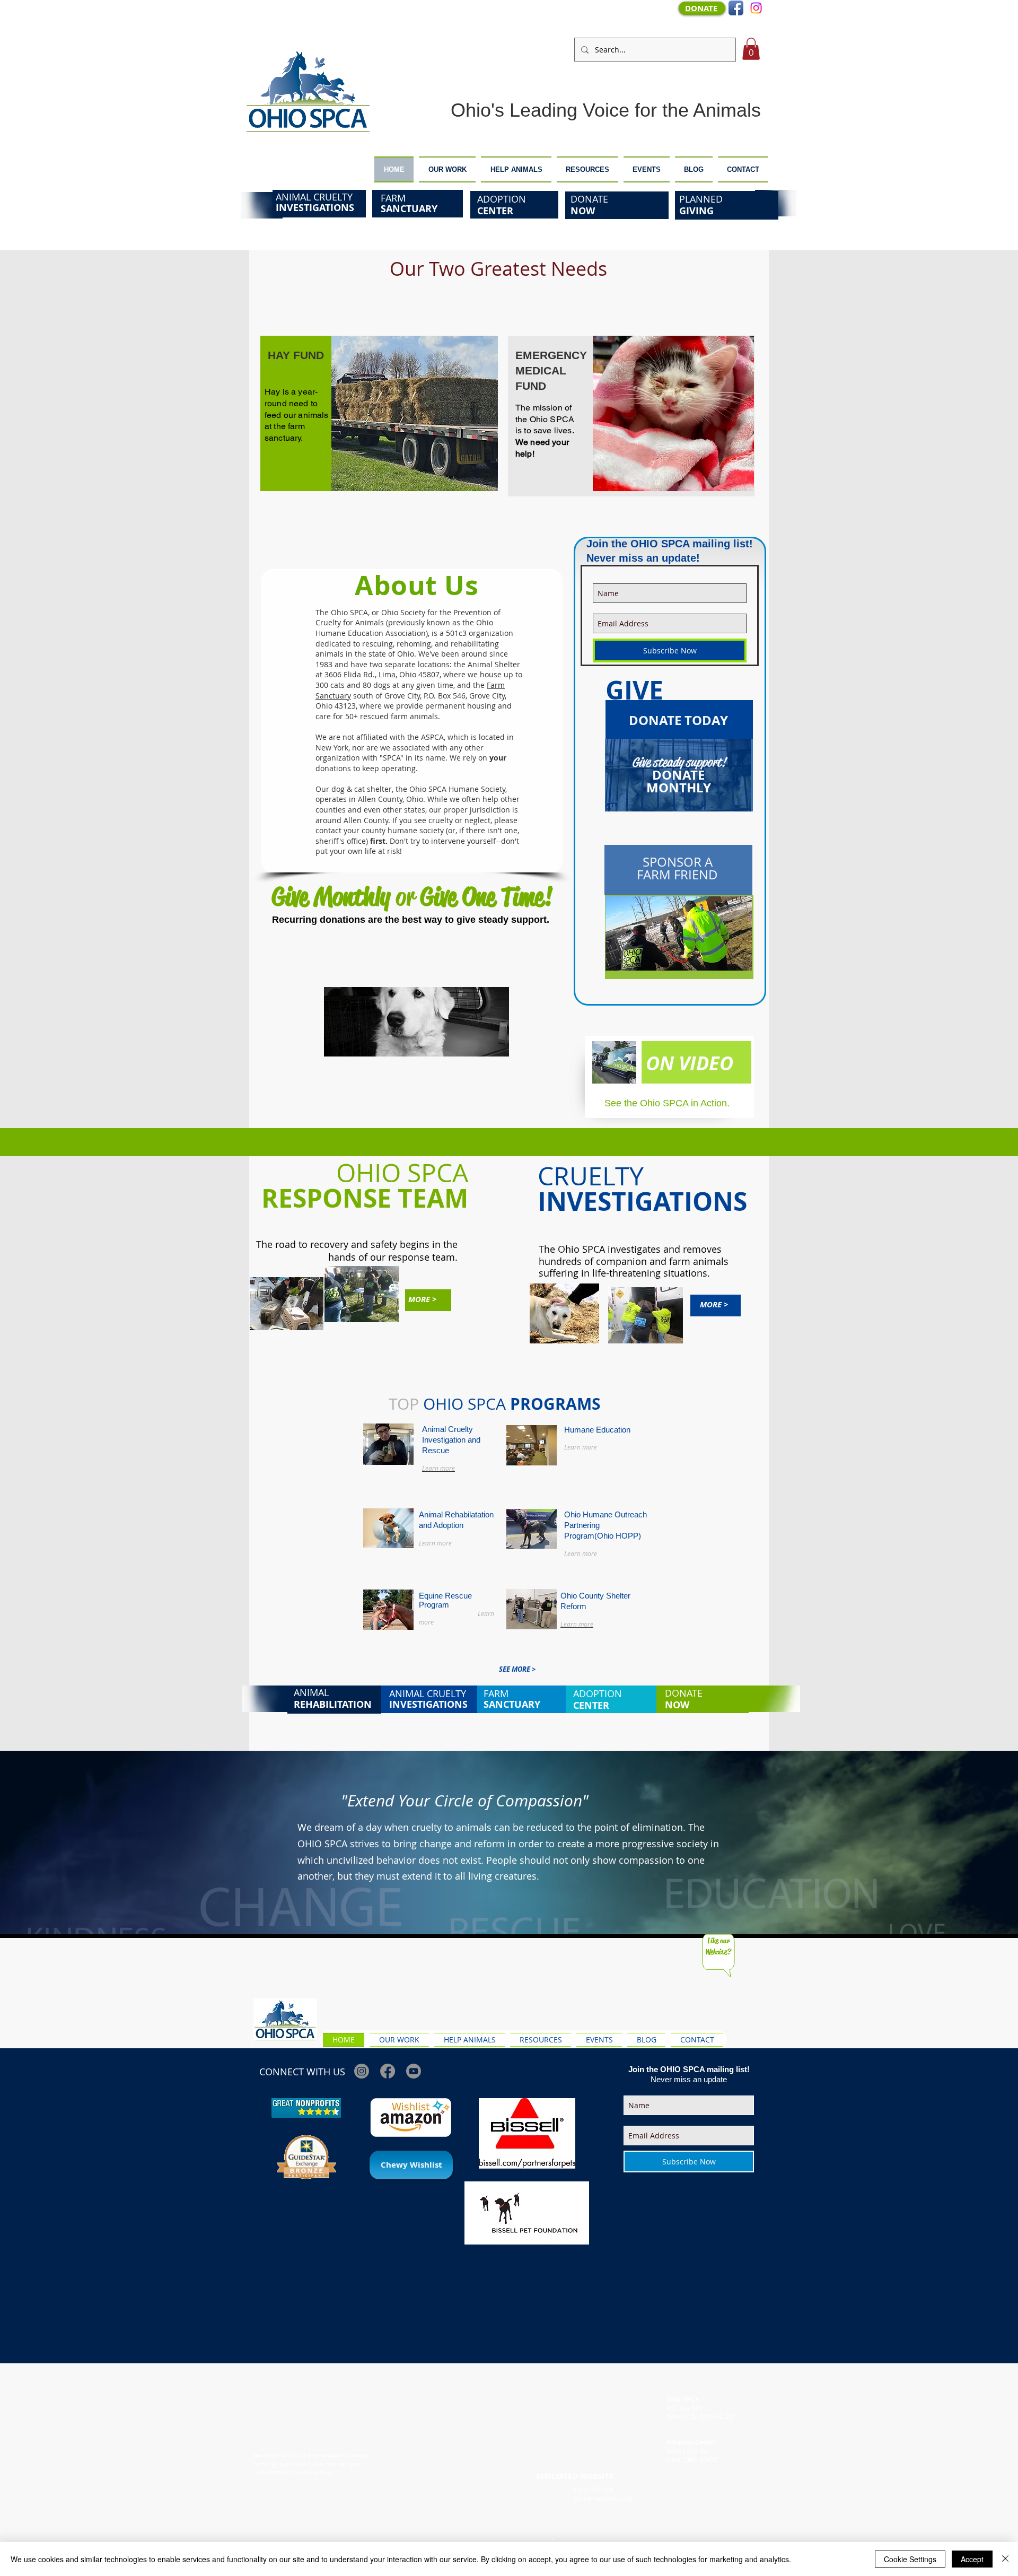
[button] (751, 49)
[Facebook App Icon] (736, 8)
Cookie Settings (910, 2559)
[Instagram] (756, 8)
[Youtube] (414, 2071)
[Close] (1005, 2559)
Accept (972, 2559)
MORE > (422, 1299)
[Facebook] (388, 2071)
